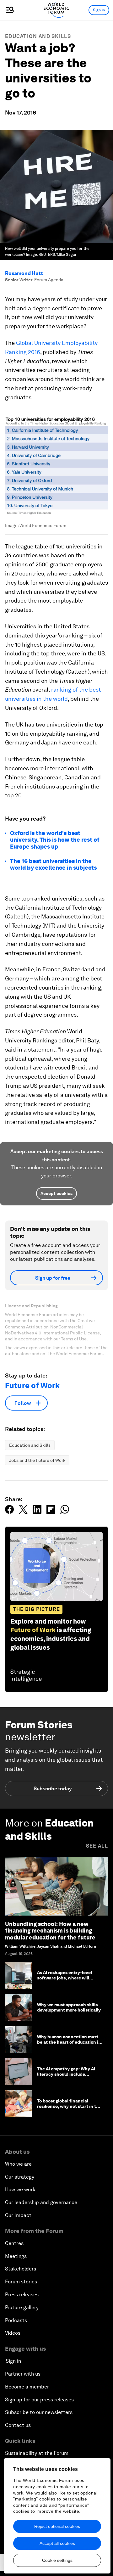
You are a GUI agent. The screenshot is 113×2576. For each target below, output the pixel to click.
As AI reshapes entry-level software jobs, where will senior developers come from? (69, 1978)
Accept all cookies (57, 2543)
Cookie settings (57, 2560)
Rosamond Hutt (24, 273)
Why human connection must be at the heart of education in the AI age (69, 2042)
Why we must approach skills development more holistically (69, 2007)
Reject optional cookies (57, 2526)
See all (97, 1846)
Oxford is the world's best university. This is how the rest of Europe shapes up (55, 840)
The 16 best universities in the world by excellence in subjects (53, 864)
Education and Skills (38, 36)
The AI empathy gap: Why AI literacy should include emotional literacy (66, 2074)
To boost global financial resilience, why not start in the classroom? (69, 2106)
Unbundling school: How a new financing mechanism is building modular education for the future (50, 1931)
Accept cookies (56, 1193)
